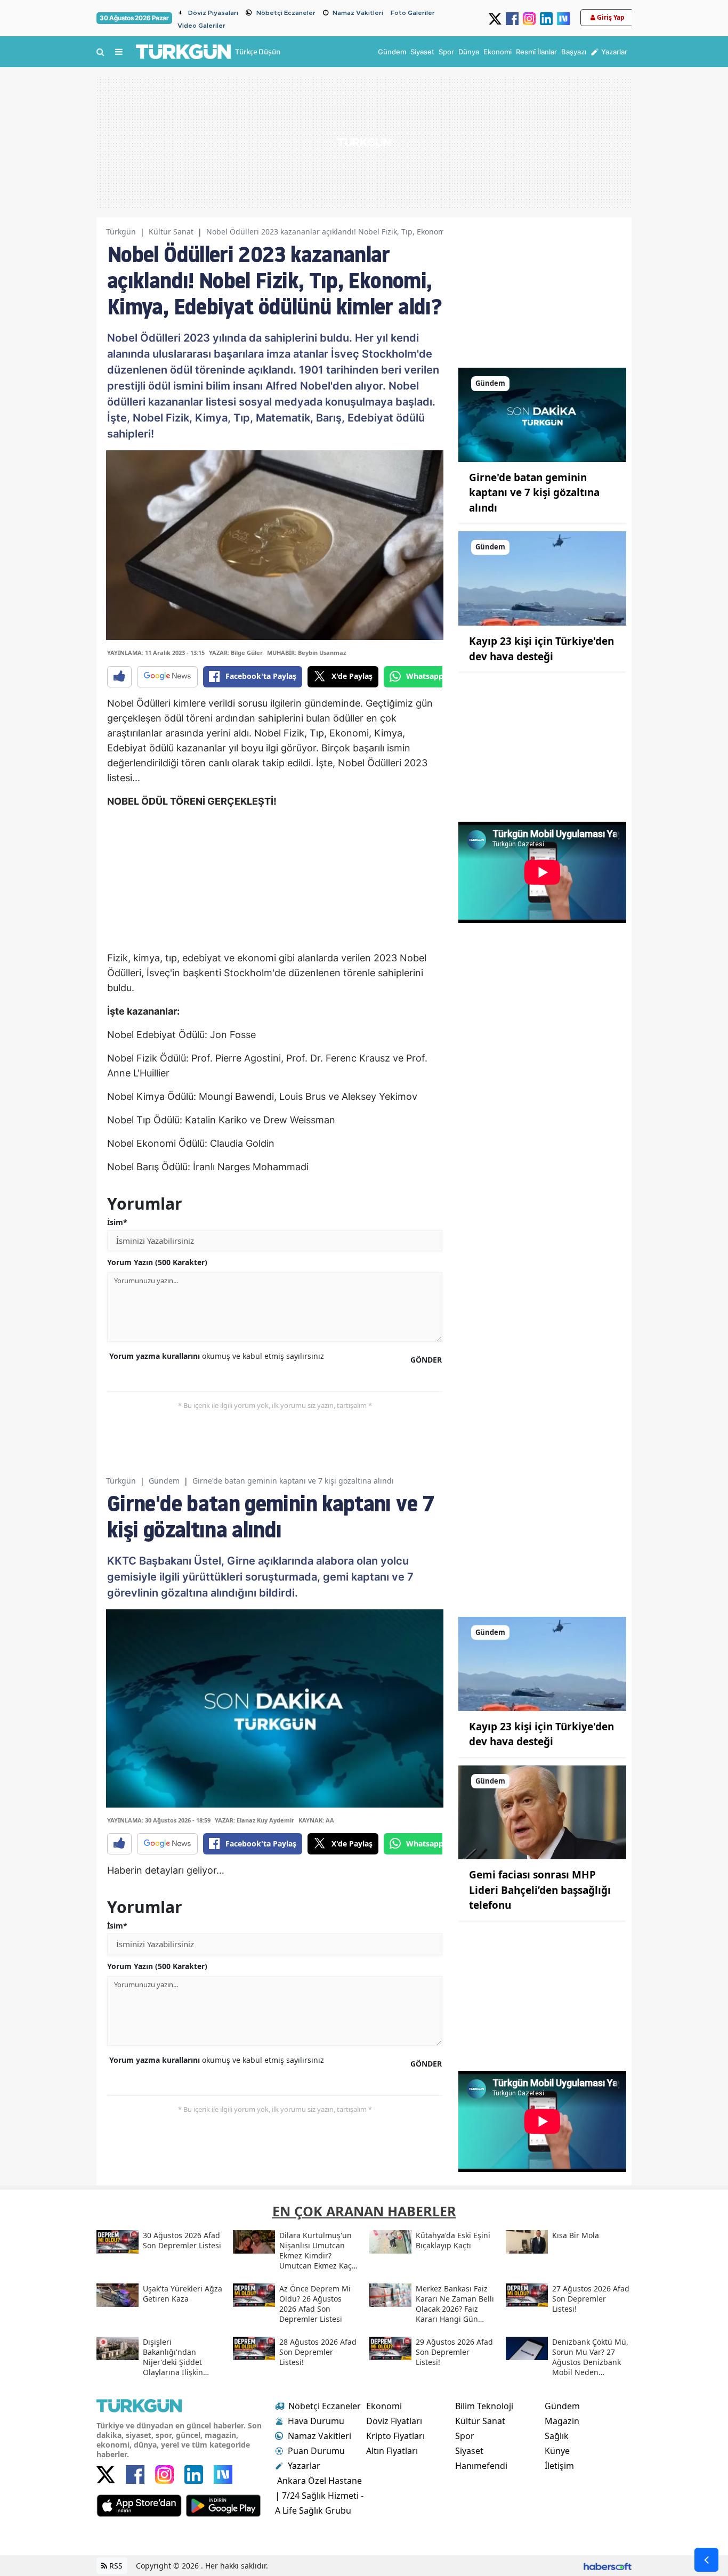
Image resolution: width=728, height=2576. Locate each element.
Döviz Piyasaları (213, 13)
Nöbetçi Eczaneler (286, 13)
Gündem (164, 1481)
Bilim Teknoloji (484, 2406)
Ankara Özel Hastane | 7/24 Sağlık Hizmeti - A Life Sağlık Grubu (319, 2496)
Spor (465, 2436)
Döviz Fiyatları (394, 2421)
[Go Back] (706, 2560)
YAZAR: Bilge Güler (236, 653)
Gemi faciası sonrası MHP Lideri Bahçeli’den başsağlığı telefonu (540, 1890)
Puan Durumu (316, 2451)
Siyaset (469, 2451)
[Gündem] (542, 414)
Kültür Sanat (171, 232)
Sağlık (557, 2436)
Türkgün (121, 232)
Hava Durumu (316, 2421)
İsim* (117, 1222)
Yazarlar (304, 2466)
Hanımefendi (481, 2466)
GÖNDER (426, 1360)
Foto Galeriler (413, 13)
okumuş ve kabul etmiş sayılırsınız (217, 1356)
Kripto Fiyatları (395, 2436)
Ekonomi (384, 2406)
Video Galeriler (201, 26)
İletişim (559, 2466)
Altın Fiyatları (392, 2451)
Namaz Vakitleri (358, 13)
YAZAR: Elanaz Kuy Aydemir (254, 1820)
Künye (557, 2451)
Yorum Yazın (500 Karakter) (157, 1262)
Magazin (562, 2421)
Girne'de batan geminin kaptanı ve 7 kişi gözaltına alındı (534, 493)
